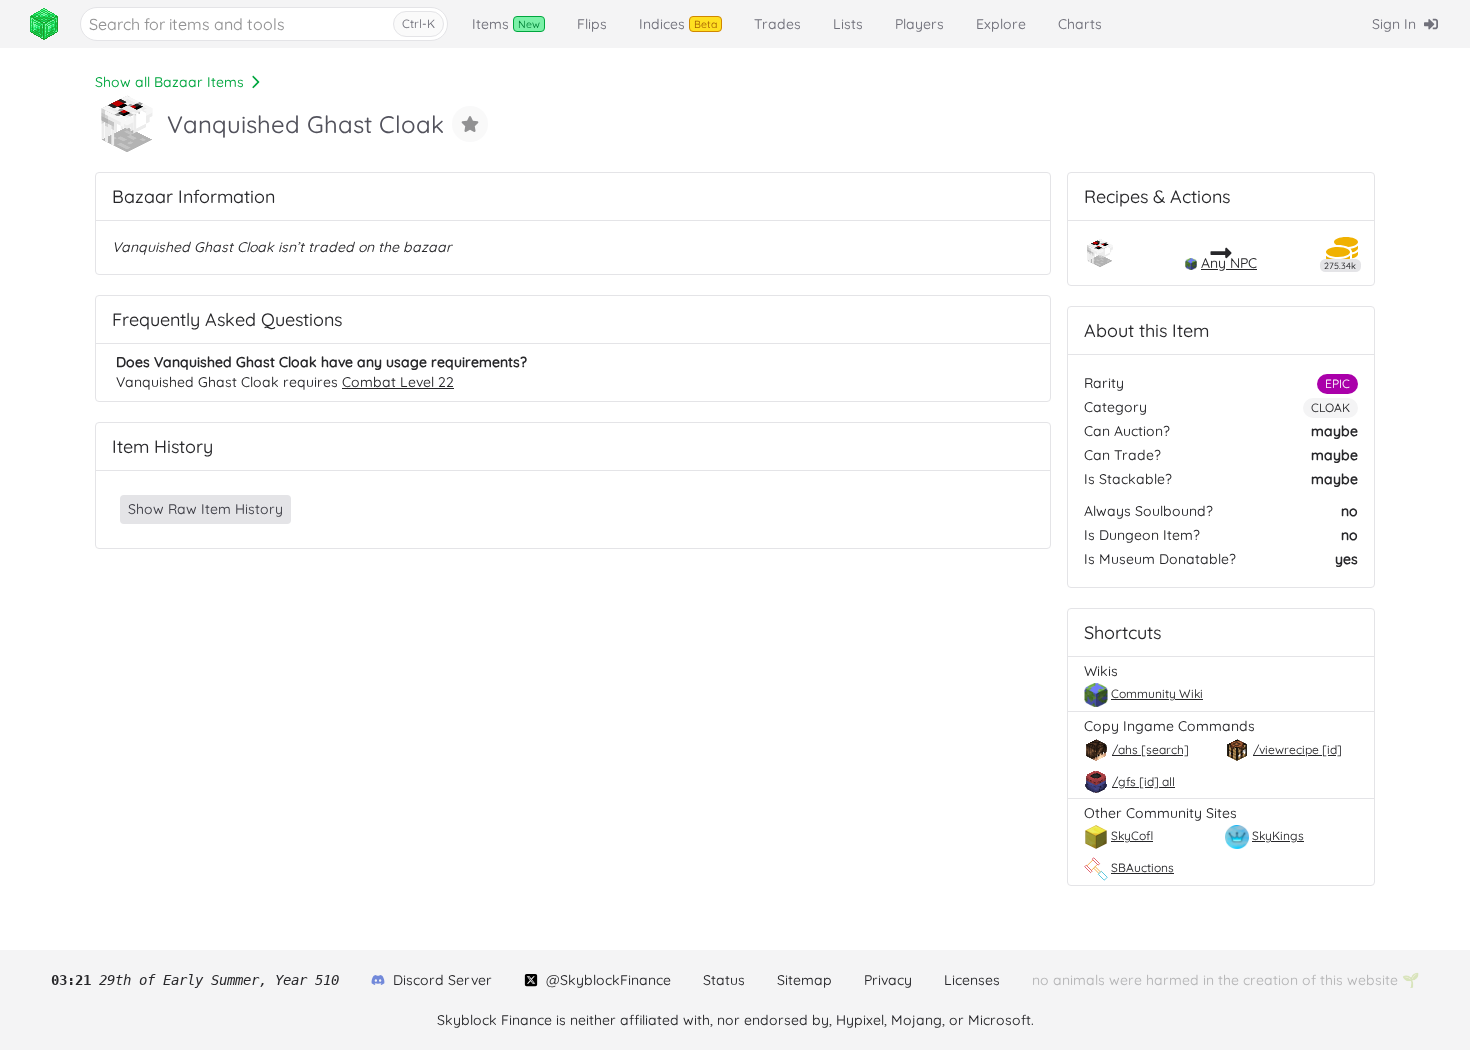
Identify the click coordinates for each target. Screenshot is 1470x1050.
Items (506, 24)
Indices (678, 24)
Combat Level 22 (398, 382)
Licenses (972, 980)
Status (724, 980)
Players (919, 24)
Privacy (888, 980)
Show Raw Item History (205, 509)
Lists (848, 24)
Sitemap (804, 980)
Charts (1080, 24)
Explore (1001, 24)
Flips (592, 24)
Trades (777, 24)
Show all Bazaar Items (169, 82)
